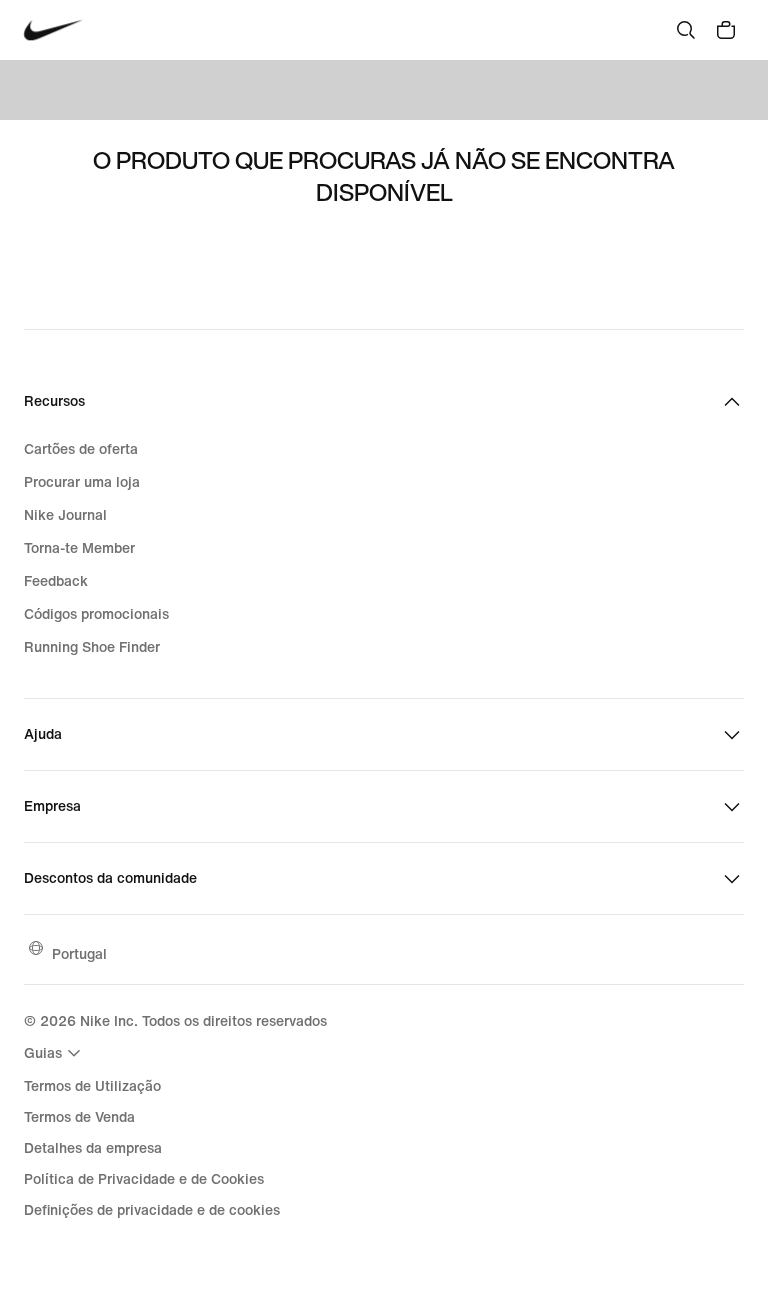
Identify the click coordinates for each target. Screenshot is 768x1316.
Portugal (79, 953)
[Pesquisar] (686, 30)
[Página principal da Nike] (53, 30)
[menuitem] (55, 1053)
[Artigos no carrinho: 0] (726, 30)
